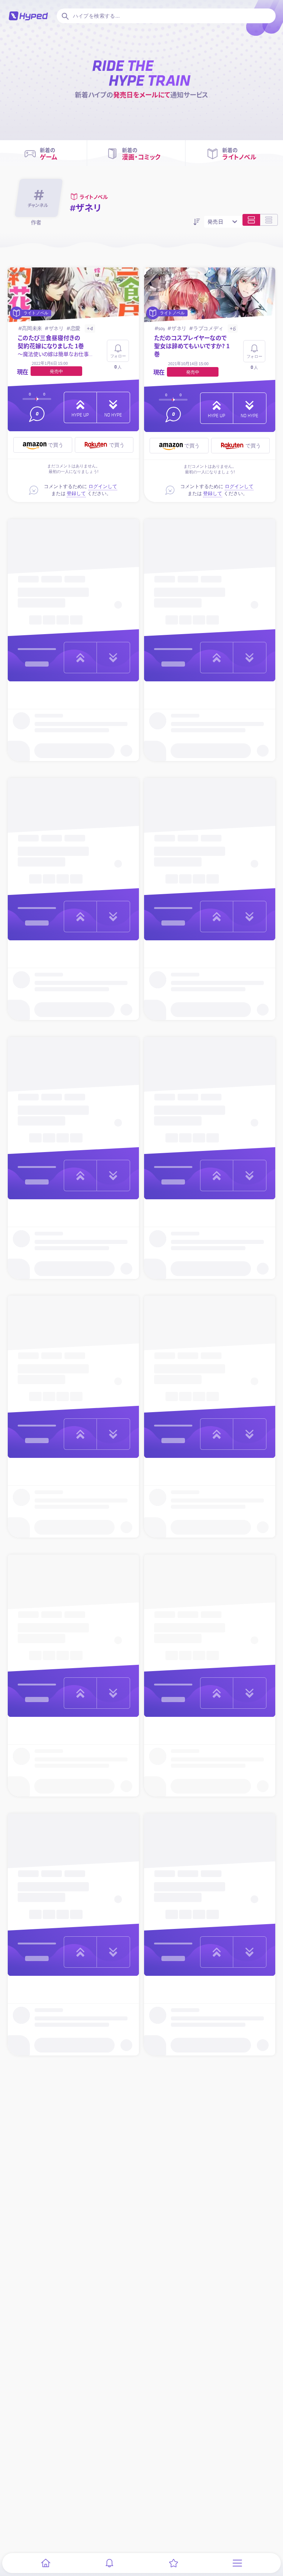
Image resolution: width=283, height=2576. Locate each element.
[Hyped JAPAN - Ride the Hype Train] (28, 16)
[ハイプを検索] (64, 16)
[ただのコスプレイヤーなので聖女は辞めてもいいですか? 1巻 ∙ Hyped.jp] (210, 295)
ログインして (103, 486)
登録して (76, 493)
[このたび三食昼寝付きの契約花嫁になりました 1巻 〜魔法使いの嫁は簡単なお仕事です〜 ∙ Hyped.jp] (74, 295)
